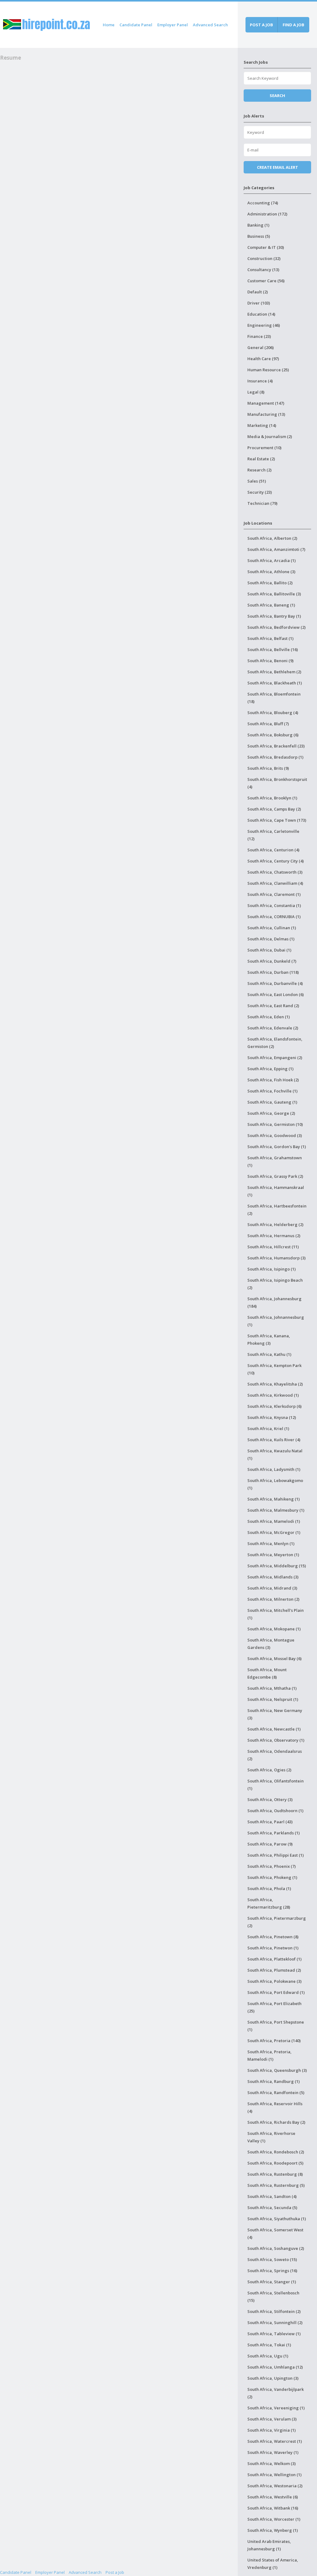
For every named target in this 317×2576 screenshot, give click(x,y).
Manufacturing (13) (266, 414)
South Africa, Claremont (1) (274, 894)
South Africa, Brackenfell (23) (276, 746)
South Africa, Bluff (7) (268, 724)
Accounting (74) (263, 203)
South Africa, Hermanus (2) (274, 1236)
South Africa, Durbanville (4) (275, 983)
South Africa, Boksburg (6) (273, 735)
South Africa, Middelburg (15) (277, 1566)
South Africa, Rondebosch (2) (276, 2152)
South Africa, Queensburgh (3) (277, 2070)
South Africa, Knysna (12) (272, 1417)
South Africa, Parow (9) (270, 1844)
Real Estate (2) (261, 459)
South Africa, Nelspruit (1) (273, 1699)
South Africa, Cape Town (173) (277, 820)
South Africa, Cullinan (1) (272, 928)
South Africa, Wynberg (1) (273, 2530)
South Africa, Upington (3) (273, 2378)
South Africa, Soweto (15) (272, 2259)
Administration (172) (267, 214)
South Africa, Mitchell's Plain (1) (276, 1614)
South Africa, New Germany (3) (275, 1714)
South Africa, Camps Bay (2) (274, 809)
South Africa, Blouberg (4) (273, 713)
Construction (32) (264, 258)
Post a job (261, 25)
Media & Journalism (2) (270, 436)
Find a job (293, 25)
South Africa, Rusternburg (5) (276, 2185)
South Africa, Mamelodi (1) (274, 1521)
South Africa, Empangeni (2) (275, 1058)
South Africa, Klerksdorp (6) (274, 1406)
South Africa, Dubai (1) (269, 950)
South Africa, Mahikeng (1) (274, 1499)
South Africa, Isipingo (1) (271, 1269)
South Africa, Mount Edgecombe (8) (267, 1673)
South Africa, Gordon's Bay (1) (277, 1147)
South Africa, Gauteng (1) (272, 1102)
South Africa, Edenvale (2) (273, 1028)
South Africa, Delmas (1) (271, 939)
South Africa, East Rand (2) (273, 1006)
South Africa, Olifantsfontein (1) (276, 1785)
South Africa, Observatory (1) (276, 1740)
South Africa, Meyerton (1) (273, 1555)
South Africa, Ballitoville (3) (274, 594)
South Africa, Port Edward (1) (276, 1992)
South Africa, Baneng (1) (271, 605)
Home (109, 25)
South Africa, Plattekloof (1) (274, 1959)
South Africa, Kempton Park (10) (274, 1369)
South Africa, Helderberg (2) (275, 1224)
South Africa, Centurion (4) (273, 850)
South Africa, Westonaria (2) (275, 2486)
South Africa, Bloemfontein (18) (274, 698)
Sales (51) (257, 481)
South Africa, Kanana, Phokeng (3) (269, 1339)
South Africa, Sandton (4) (272, 2196)
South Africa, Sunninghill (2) (275, 2323)
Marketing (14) (262, 425)
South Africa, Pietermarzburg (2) (277, 1922)
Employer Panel (173, 25)
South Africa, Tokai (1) (269, 2345)
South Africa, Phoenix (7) (271, 1866)
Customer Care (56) (266, 281)
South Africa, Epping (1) (270, 1069)
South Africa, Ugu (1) (268, 2356)
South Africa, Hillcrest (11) (273, 1247)
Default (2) (258, 292)
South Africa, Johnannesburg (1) (276, 1321)
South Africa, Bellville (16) (273, 649)
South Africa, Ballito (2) (270, 583)
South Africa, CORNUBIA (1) (274, 917)
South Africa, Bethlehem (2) (274, 672)
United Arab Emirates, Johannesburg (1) (269, 2545)
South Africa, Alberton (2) (272, 538)
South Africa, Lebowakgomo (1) (275, 1484)
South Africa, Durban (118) (273, 972)
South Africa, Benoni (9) (270, 661)
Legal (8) (256, 392)
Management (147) (266, 403)
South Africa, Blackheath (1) (275, 683)
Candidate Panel (136, 25)
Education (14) (261, 314)
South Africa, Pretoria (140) (274, 2041)
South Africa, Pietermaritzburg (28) (269, 1903)
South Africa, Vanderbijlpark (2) (276, 2393)
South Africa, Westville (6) (273, 2497)
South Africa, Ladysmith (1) (274, 1469)
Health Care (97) (263, 359)
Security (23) (260, 492)
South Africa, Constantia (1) (274, 905)
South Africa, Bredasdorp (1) (275, 757)
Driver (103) (259, 303)
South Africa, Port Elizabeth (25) (274, 2007)
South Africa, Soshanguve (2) (276, 2248)
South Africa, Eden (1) (269, 1017)
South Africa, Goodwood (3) (275, 1135)
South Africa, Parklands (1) (274, 1833)
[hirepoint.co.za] (46, 24)
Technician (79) (262, 503)
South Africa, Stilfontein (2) (274, 2311)
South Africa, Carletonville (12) (273, 835)
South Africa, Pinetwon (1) (273, 1948)
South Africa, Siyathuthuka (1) (277, 2219)
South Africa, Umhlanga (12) (275, 2367)
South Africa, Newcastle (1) (274, 1729)
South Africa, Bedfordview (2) (276, 627)
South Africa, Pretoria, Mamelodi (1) (269, 2055)
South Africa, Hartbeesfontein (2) (277, 1210)
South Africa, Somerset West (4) (275, 2233)
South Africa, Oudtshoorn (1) (275, 1811)
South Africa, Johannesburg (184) (274, 1302)
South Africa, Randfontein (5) (276, 2093)
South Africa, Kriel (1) (268, 1429)
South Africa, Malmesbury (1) (276, 1510)
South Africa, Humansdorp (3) (276, 1258)
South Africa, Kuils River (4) (274, 1440)
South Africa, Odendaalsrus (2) (275, 1755)
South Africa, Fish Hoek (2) (273, 1080)
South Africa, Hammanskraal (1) (276, 1191)
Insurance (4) (260, 381)
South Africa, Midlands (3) (273, 1577)
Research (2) (259, 470)
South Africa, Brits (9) (268, 768)
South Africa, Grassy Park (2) (275, 1176)
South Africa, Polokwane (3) (274, 1981)
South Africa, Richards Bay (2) (276, 2122)
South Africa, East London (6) (276, 994)
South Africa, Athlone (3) (271, 572)
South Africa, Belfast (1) (270, 638)
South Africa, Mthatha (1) (272, 1688)
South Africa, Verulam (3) (272, 2419)
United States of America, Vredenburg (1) (273, 2564)
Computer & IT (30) (266, 247)
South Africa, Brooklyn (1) (272, 798)
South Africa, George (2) (271, 1113)
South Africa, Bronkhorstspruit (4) (277, 783)
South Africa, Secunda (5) (272, 2208)
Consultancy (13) (263, 270)
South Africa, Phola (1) (269, 1888)
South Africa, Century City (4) (276, 861)
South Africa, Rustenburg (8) (275, 2174)
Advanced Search (210, 25)
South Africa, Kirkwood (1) (273, 1395)
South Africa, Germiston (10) (275, 1124)
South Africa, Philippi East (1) (276, 1855)
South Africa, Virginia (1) (271, 2430)
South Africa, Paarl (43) (270, 1822)
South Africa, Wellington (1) (274, 2475)
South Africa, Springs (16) (272, 2271)
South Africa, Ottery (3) (270, 1799)
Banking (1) (258, 225)
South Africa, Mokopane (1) (274, 1629)
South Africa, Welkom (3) (271, 2463)
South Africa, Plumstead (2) (274, 1970)
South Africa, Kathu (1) (269, 1354)
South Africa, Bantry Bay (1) (274, 616)
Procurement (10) (264, 448)
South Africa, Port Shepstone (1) (276, 2026)
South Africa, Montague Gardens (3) (271, 1644)
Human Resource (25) (268, 370)
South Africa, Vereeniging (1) (276, 2408)
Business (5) (259, 236)
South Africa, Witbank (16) (273, 2508)
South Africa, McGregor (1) (274, 1532)
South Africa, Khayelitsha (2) (275, 1384)
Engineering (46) (264, 325)
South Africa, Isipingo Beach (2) (275, 1284)
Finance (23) (259, 336)
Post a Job (115, 2572)
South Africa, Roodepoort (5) (275, 2163)
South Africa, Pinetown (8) (273, 1937)
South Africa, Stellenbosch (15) (273, 2297)
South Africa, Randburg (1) (274, 2081)
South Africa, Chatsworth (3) (275, 872)
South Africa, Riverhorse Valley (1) (271, 2137)
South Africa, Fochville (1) (272, 1091)
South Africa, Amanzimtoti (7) (276, 549)
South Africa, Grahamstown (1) (275, 1161)
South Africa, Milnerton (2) (273, 1599)
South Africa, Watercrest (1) (275, 2441)
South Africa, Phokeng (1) (272, 1877)
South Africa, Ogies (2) (269, 1770)
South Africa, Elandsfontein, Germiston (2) (275, 1043)
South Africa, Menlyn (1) (271, 1543)
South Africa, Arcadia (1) (271, 560)
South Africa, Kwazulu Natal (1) (275, 1454)
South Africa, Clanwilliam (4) (275, 883)
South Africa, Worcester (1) (274, 2519)
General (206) (261, 347)
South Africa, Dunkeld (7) (272, 961)
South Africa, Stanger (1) (272, 2282)
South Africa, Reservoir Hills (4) (275, 2107)
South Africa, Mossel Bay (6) (274, 1658)
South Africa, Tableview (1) (274, 2334)
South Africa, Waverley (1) (273, 2452)
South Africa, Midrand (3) (272, 1588)
